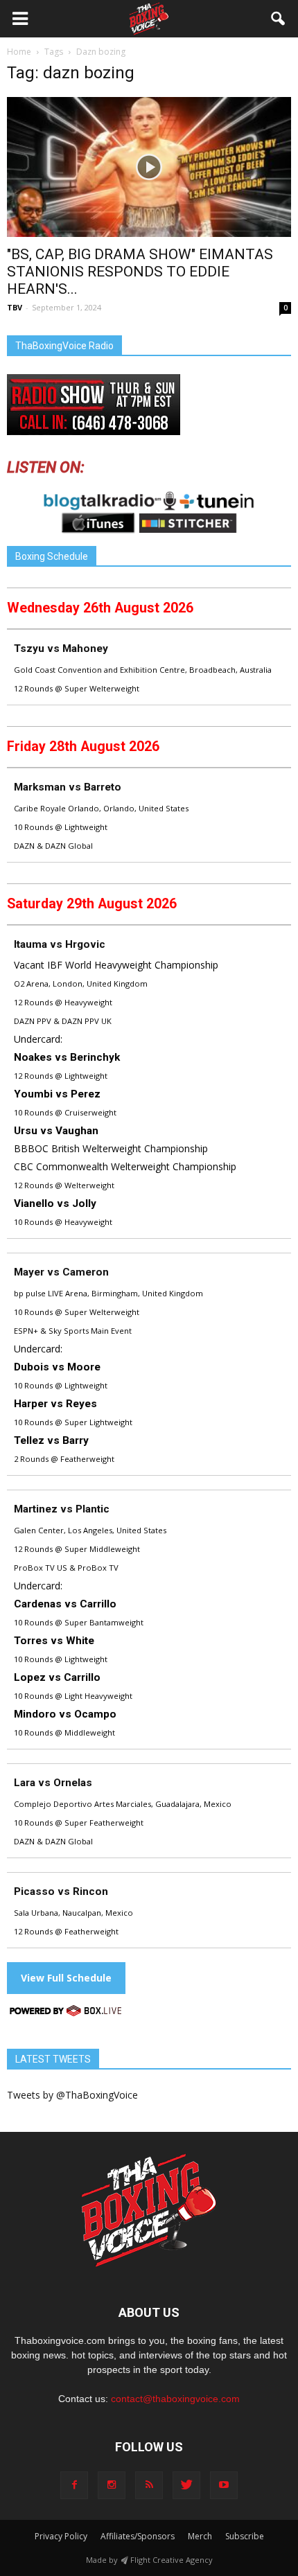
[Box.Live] (66, 2013)
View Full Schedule (66, 1978)
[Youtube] (224, 2485)
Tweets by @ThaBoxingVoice (72, 2095)
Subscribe (245, 2536)
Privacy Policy (61, 2536)
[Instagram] (112, 2485)
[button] (279, 19)
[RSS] (149, 2485)
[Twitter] (186, 2485)
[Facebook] (74, 2485)
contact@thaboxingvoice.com (175, 2399)
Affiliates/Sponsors (138, 2536)
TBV (15, 307)
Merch (200, 2536)
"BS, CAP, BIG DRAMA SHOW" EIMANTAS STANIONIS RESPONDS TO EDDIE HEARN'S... (140, 272)
